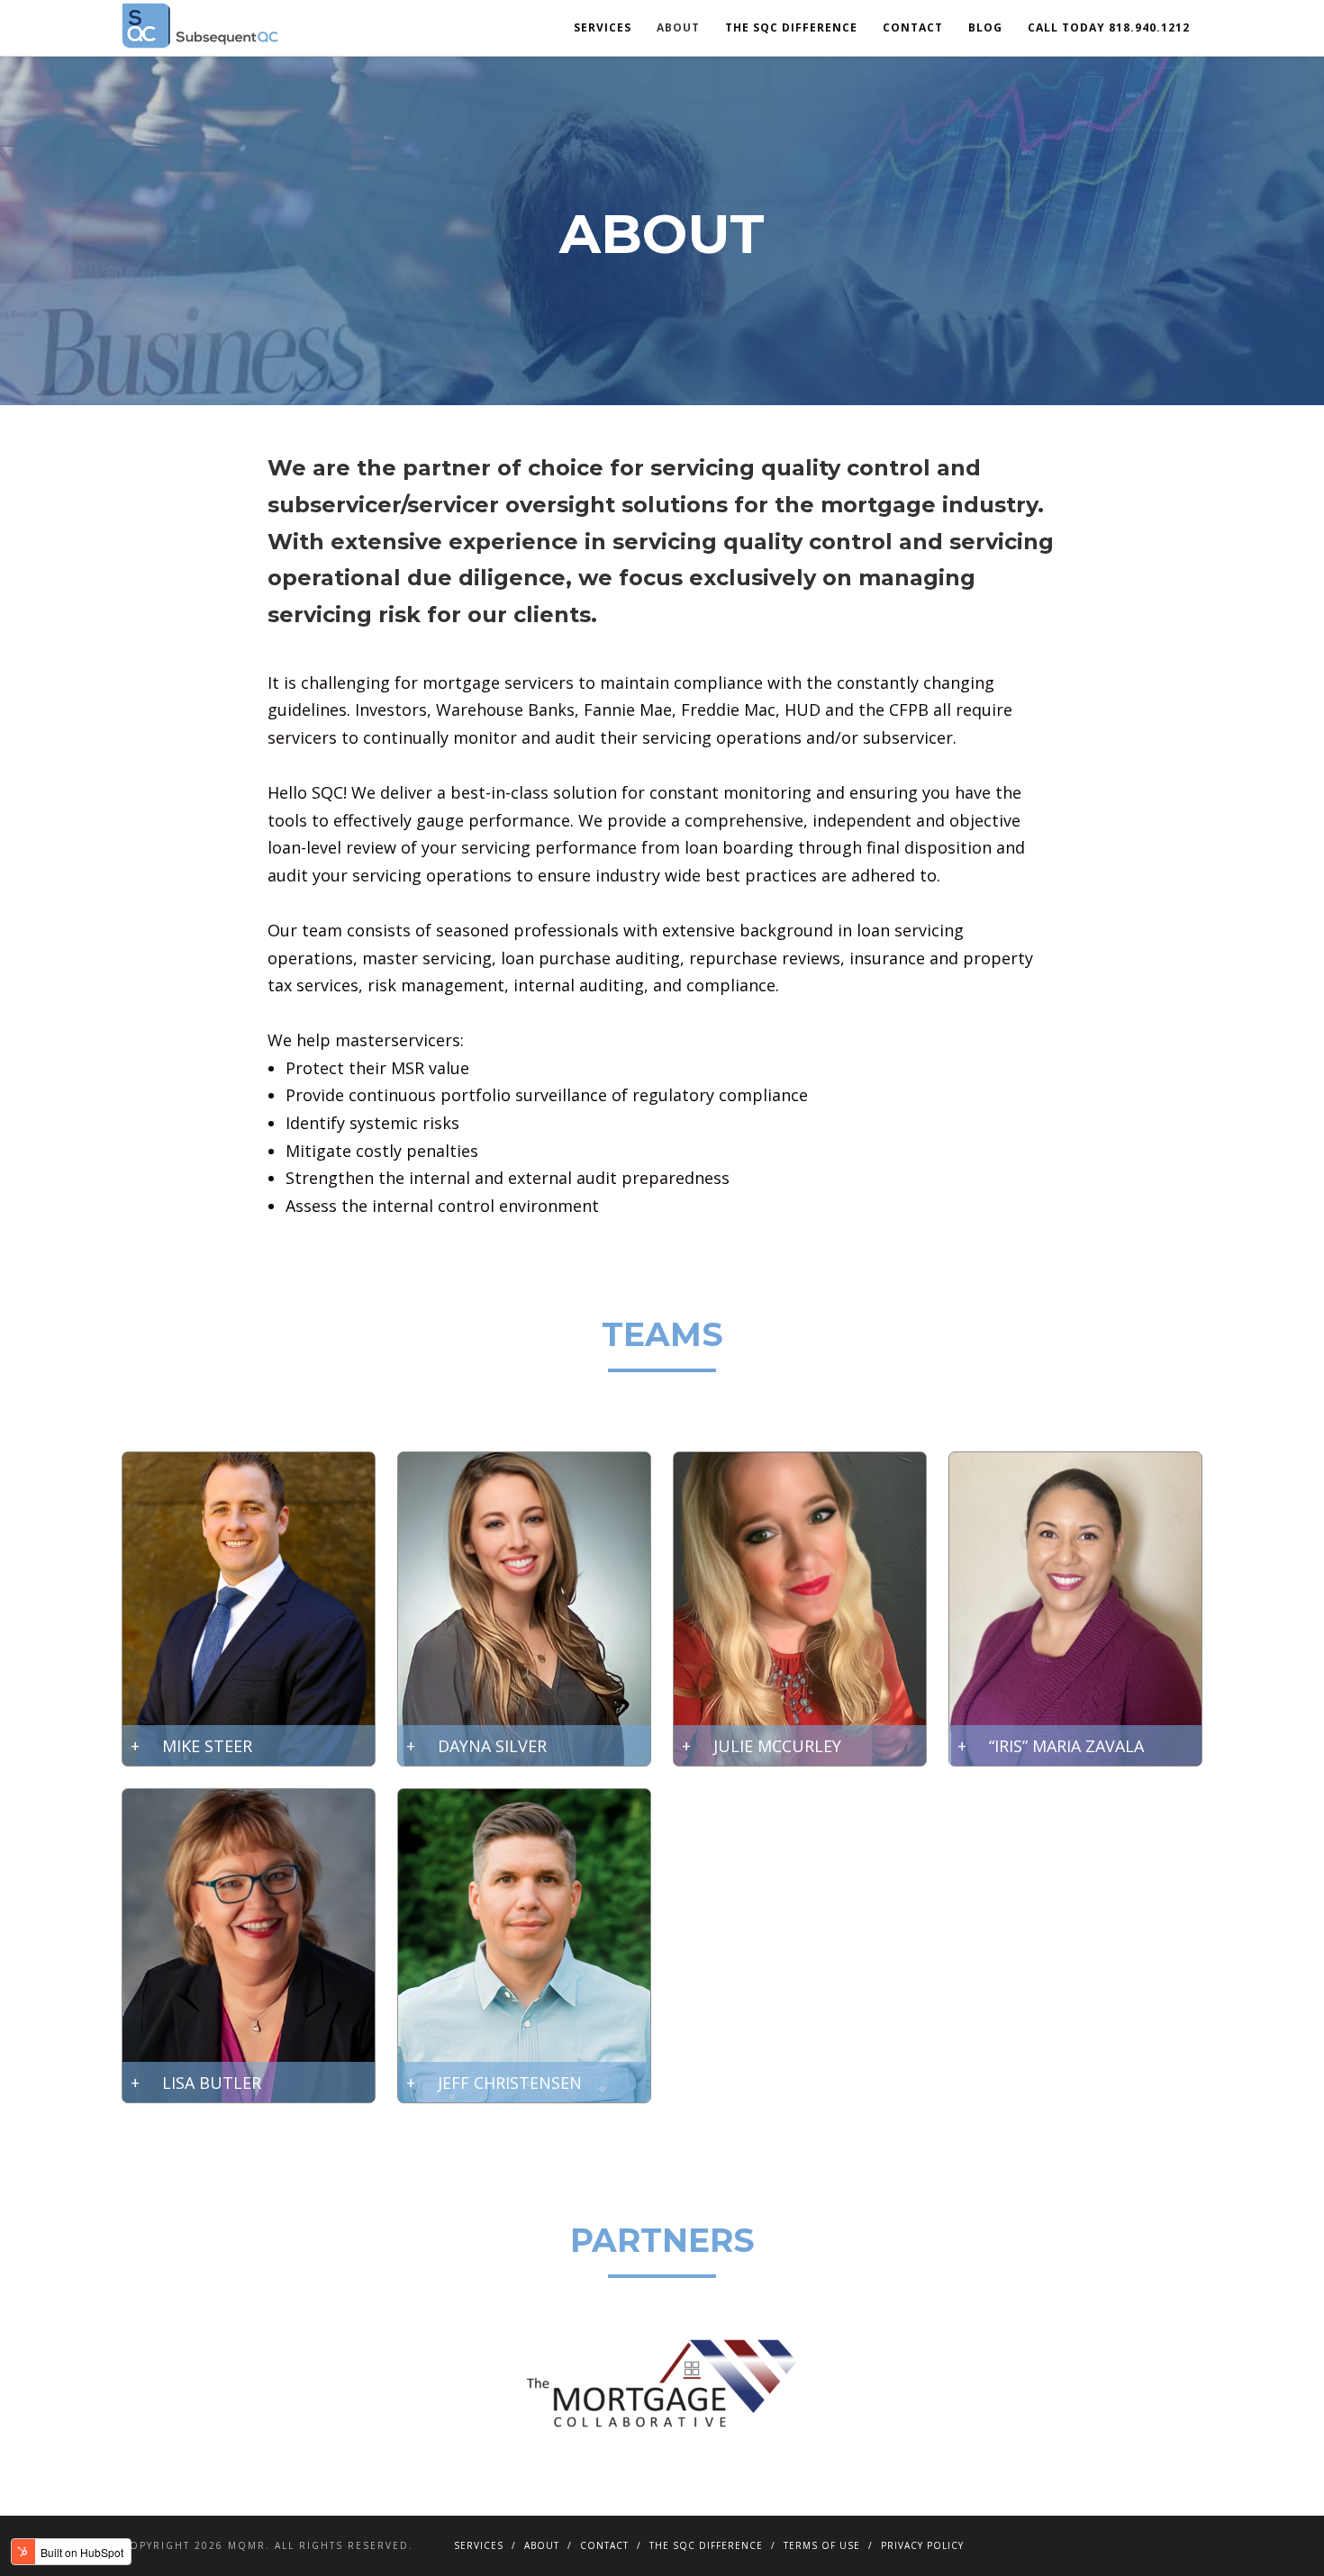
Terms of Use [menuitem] (822, 2545)
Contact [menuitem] (913, 27)
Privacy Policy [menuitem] (922, 2545)
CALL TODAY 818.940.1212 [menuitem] (1109, 27)
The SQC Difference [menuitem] (791, 27)
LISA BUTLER (212, 2083)
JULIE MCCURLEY (777, 1746)
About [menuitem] (678, 27)
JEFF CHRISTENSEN (510, 2083)
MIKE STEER (207, 1746)
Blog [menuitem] (985, 27)
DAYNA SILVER (492, 1746)
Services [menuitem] (603, 27)
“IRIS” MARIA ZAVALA (1066, 1746)
